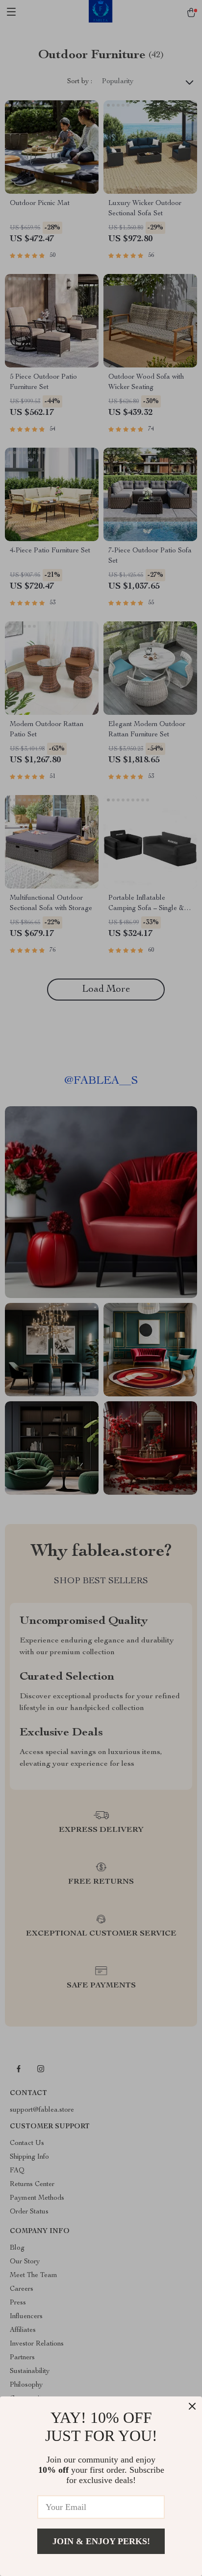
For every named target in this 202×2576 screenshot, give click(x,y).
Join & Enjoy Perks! (101, 2541)
